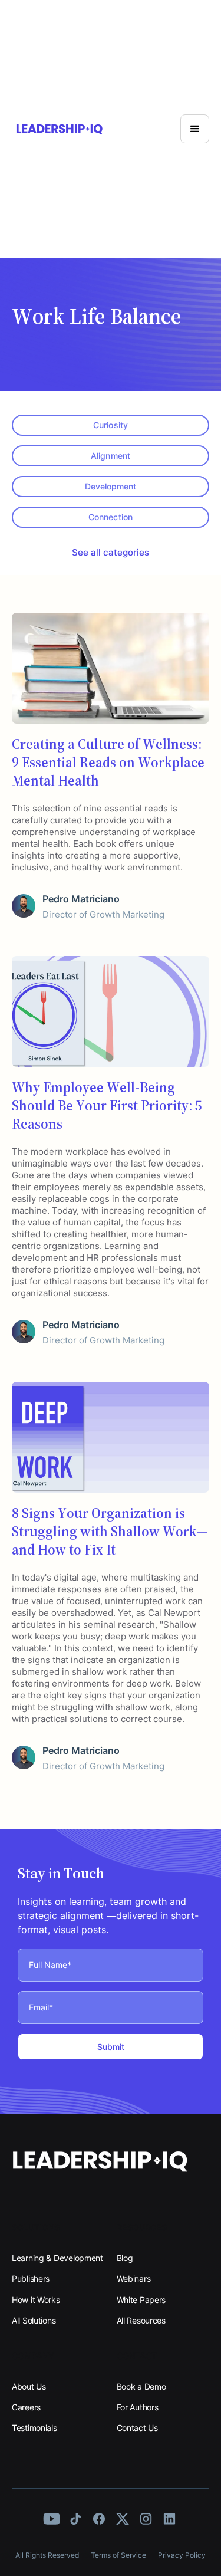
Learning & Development (57, 2258)
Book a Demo (141, 2386)
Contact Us (137, 2428)
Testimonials (34, 2428)
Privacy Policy (182, 2555)
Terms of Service (118, 2555)
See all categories (111, 552)
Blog (125, 2258)
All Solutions (34, 2320)
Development (111, 486)
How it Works (36, 2300)
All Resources (141, 2320)
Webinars (134, 2278)
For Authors (138, 2407)
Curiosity (110, 425)
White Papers (141, 2300)
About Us (29, 2386)
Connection (110, 517)
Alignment (110, 456)
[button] (195, 129)
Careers (26, 2407)
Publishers (31, 2278)
